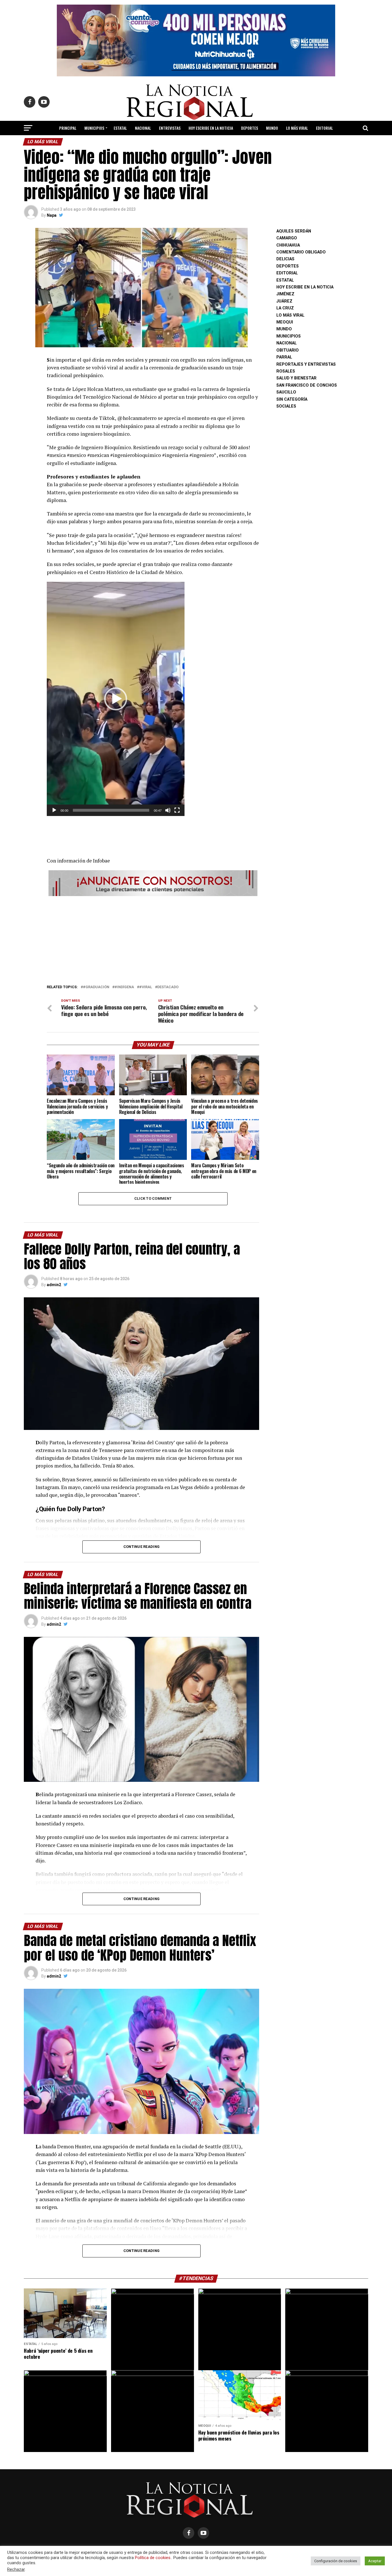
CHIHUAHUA (288, 245)
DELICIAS (285, 259)
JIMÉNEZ (285, 294)
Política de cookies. (153, 2558)
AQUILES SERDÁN (294, 231)
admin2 (54, 1285)
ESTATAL (120, 128)
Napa (52, 215)
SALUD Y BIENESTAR (196, 143)
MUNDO (272, 128)
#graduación (96, 987)
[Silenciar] (168, 810)
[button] (116, 699)
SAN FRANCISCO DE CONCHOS (307, 385)
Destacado (168, 987)
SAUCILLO (286, 392)
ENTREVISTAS (170, 128)
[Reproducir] (54, 810)
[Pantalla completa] (177, 810)
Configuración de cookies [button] (336, 2561)
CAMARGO (287, 238)
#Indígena (124, 987)
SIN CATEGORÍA (292, 399)
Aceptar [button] (375, 2561)
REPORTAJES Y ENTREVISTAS (306, 364)
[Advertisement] (153, 939)
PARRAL (284, 357)
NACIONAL (143, 128)
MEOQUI (285, 322)
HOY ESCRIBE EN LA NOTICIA (211, 128)
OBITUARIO (288, 350)
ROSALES (286, 371)
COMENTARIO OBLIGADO (301, 252)
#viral (146, 987)
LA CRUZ (285, 308)
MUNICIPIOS (94, 128)
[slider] (111, 810)
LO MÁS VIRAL (297, 128)
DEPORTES (250, 128)
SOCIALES (286, 406)
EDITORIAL (324, 128)
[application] (116, 699)
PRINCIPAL (68, 128)
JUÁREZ (284, 301)
